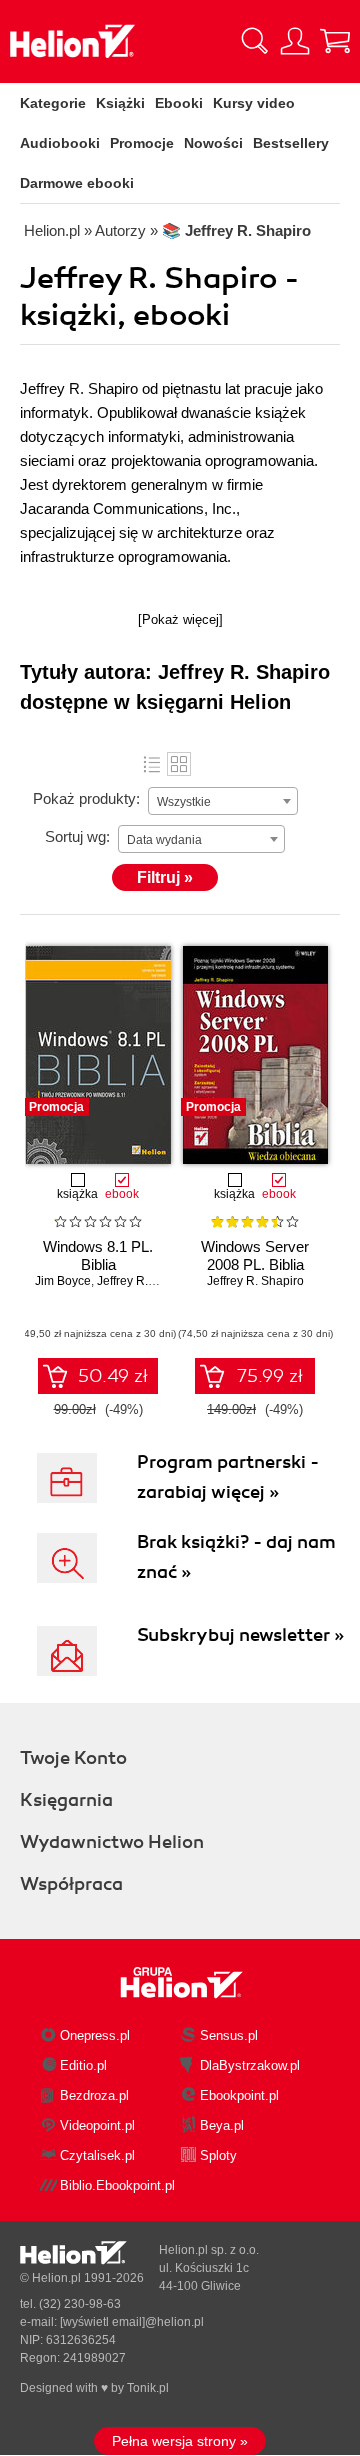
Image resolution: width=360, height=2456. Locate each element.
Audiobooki (60, 143)
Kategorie (53, 103)
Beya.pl (222, 2125)
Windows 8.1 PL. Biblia (98, 1255)
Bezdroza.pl (94, 2095)
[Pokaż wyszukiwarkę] (255, 41)
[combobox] (223, 801)
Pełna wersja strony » (180, 2441)
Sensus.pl (229, 2035)
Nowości (213, 143)
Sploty (218, 2155)
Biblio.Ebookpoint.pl (117, 2185)
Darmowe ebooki (77, 183)
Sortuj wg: (77, 836)
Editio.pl (83, 2065)
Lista (152, 764)
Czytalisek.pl (97, 2155)
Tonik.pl (148, 2388)
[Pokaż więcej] (180, 619)
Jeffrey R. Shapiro (145, 1281)
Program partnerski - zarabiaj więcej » (228, 1477)
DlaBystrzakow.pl (250, 2065)
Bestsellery (291, 143)
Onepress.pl (95, 2035)
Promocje (142, 143)
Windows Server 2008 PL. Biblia (255, 1255)
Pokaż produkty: (86, 798)
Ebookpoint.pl (239, 2095)
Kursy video (254, 103)
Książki (120, 103)
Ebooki (179, 103)
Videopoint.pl (97, 2125)
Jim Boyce (63, 1281)
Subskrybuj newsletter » (240, 1635)
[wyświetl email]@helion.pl (132, 2322)
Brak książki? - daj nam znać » (236, 1557)
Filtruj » (165, 877)
